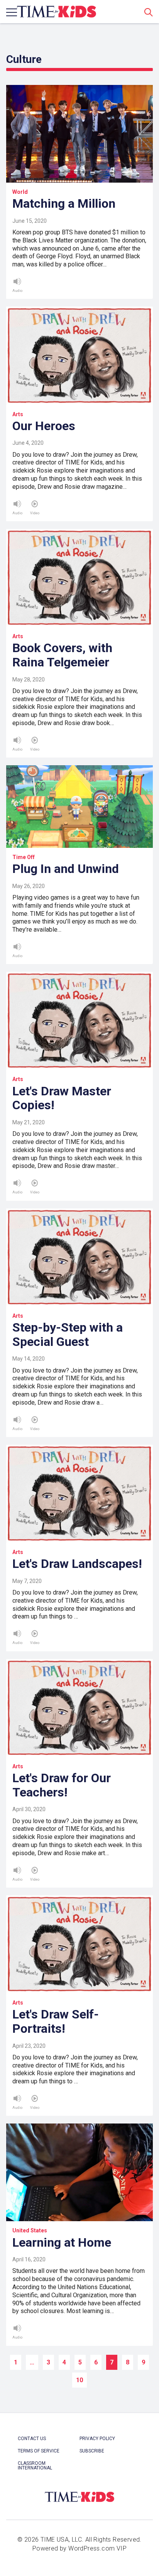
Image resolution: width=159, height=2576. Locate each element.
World (20, 192)
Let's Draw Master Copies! (62, 1098)
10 (79, 2380)
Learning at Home (62, 2242)
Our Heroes (44, 426)
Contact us (32, 2439)
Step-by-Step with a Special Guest (68, 1335)
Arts (18, 414)
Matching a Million (64, 203)
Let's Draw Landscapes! (77, 1564)
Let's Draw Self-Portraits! (56, 2021)
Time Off (24, 857)
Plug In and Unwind (66, 869)
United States (30, 2230)
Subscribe (92, 2451)
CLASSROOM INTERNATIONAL (35, 2466)
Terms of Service (39, 2451)
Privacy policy (97, 2439)
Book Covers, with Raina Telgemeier (62, 655)
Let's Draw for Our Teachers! (62, 1785)
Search (149, 12)
